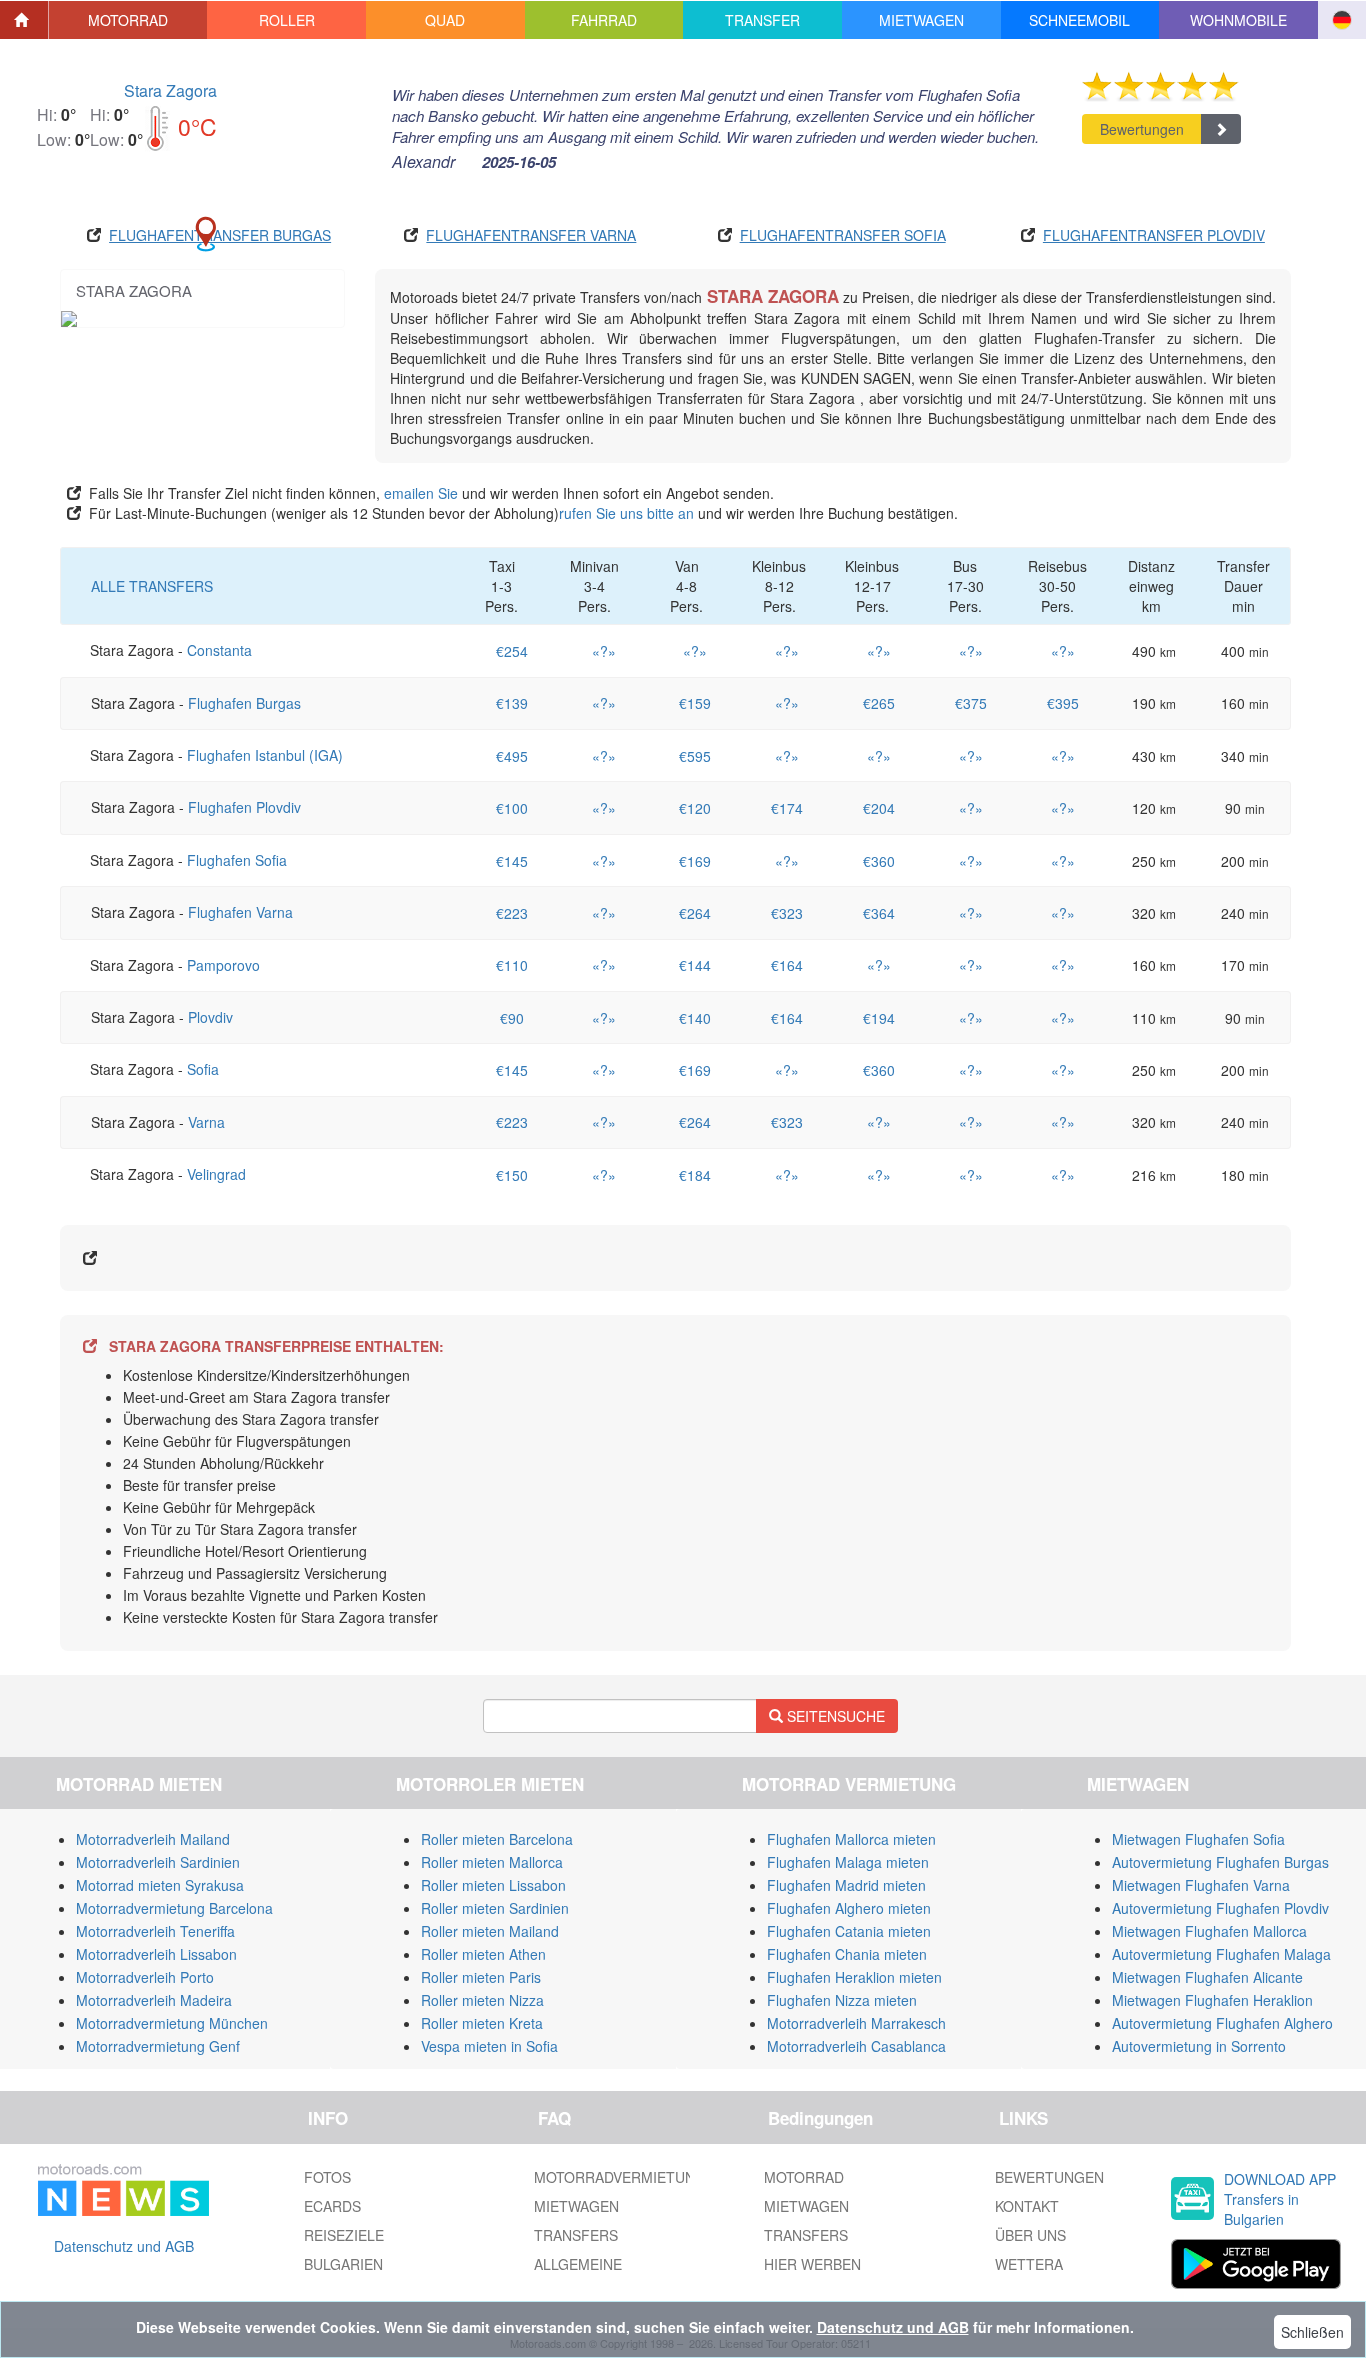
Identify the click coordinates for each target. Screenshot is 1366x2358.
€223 (512, 913)
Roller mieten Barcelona (497, 1839)
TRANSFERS (576, 2235)
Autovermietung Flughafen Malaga (1221, 1954)
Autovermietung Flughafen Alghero (1222, 2023)
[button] (128, 20)
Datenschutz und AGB (124, 2246)
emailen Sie (421, 493)
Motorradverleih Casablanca (856, 2046)
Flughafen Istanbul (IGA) (265, 755)
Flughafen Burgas (244, 703)
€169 (695, 861)
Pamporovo (223, 965)
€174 (787, 808)
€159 (695, 703)
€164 (787, 965)
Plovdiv (210, 1017)
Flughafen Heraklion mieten (854, 1977)
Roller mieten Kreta (482, 2023)
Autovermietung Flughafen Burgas (1220, 1862)
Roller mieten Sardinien (495, 1908)
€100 (512, 808)
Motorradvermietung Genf (158, 2046)
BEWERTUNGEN (1049, 2177)
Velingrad (216, 1174)
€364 (879, 913)
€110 (512, 965)
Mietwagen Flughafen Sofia (1198, 1839)
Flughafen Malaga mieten (848, 1862)
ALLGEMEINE (578, 2264)
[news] (123, 2186)
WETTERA (1029, 2264)
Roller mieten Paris (481, 1977)
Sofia (203, 1069)
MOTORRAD (804, 2177)
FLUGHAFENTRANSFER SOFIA (843, 235)
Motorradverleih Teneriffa (155, 1931)
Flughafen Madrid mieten (846, 1885)
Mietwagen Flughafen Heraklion (1212, 2000)
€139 (512, 703)
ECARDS (332, 2206)
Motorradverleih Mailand (153, 1839)
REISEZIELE (344, 2235)
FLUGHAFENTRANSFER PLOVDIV (1154, 235)
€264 (695, 913)
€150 (512, 1175)
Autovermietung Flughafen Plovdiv (1220, 1908)
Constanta (219, 650)
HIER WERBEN (812, 2264)
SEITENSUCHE (834, 1716)
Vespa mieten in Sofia (489, 2046)
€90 (512, 1018)
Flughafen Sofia (237, 860)
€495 (512, 756)
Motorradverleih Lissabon (156, 1954)
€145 (512, 861)
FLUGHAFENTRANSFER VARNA (531, 235)
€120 (695, 808)
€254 (512, 651)
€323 (787, 913)
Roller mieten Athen (483, 1954)
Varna (206, 1122)
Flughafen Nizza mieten (842, 2000)
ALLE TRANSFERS (152, 586)
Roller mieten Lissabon (493, 1885)
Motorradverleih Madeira (154, 2000)
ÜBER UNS (1030, 2235)
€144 (695, 965)
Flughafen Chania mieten (847, 1954)
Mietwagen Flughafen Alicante (1207, 1977)
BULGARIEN (343, 2264)
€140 (695, 1018)
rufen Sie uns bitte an (626, 513)
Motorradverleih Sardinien (158, 1862)
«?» (604, 651)
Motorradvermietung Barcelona (174, 1908)
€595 (695, 756)
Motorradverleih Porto (145, 1977)
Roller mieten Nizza (482, 2000)
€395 (1063, 703)
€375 (971, 703)
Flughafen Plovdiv (244, 807)
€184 (695, 1175)
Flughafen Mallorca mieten (851, 1839)
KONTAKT (1027, 2206)
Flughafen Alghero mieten (849, 1908)
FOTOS (327, 2177)
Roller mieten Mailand (490, 1931)
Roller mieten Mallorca (492, 1862)
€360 (879, 861)
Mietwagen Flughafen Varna (1201, 1885)
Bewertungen (1142, 129)
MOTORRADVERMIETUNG (620, 2177)
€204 (879, 808)
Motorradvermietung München (172, 2023)
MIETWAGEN (576, 2206)
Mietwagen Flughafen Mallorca (1209, 1931)
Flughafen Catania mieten (849, 1931)
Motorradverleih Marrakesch (856, 2023)
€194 (879, 1018)
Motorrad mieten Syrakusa (160, 1885)
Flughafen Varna (240, 912)
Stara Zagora (170, 90)
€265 (879, 703)
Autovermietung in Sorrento (1199, 2046)
